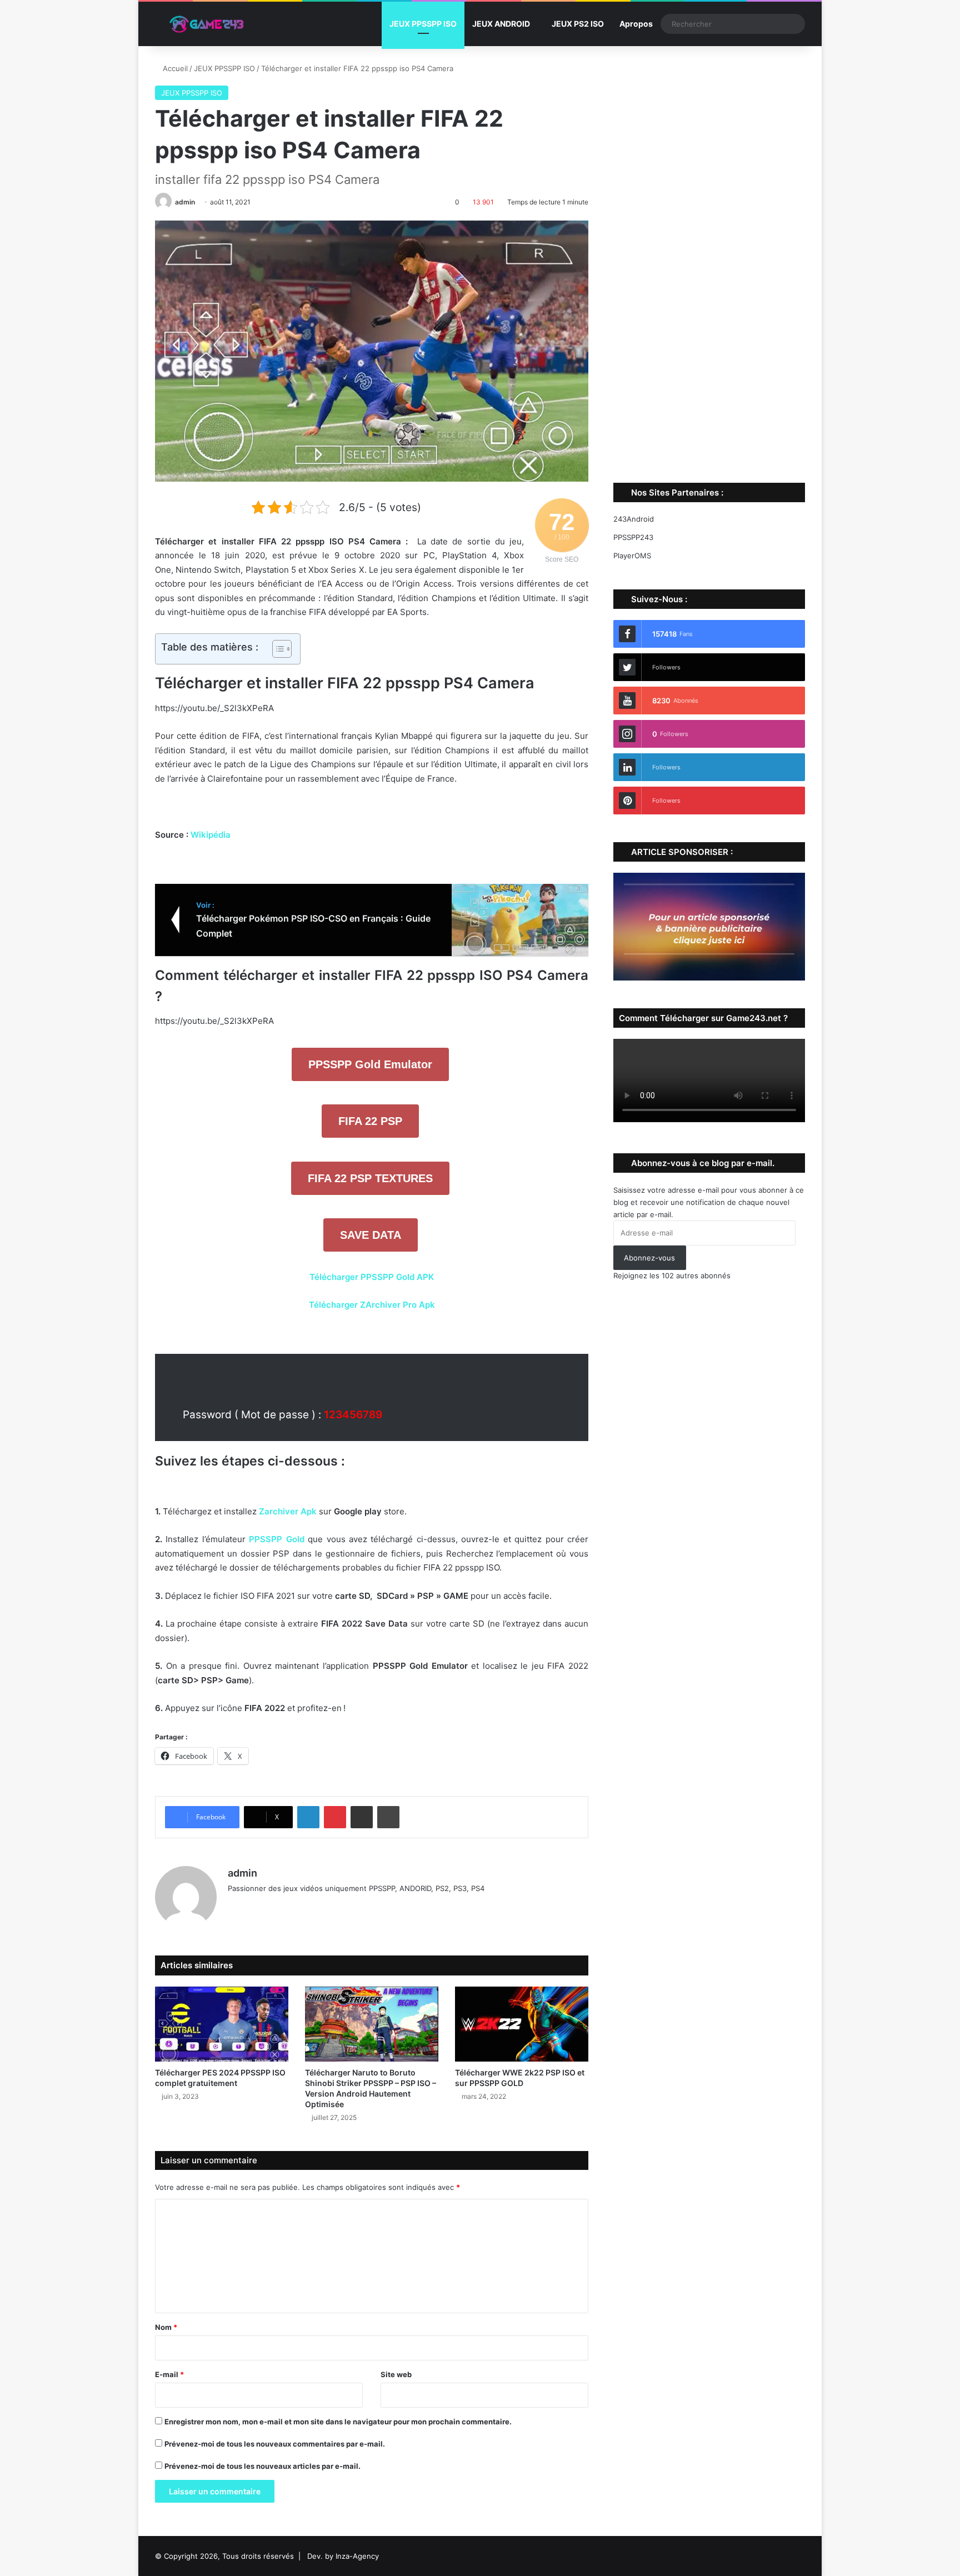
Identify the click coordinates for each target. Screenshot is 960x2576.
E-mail (169, 2374)
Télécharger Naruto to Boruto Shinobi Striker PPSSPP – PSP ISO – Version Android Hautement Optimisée (371, 2088)
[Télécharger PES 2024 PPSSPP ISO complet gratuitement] (222, 2024)
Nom (166, 2327)
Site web (396, 2374)
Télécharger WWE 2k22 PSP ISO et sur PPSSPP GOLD (520, 2078)
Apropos (636, 24)
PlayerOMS (632, 556)
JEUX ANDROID (501, 24)
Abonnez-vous (649, 1258)
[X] (261, 1907)
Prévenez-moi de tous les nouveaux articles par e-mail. (262, 2466)
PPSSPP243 (633, 537)
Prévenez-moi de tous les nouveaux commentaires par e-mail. (275, 2444)
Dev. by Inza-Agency (343, 2556)
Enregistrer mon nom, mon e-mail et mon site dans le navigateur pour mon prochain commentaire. (338, 2422)
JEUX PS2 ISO (578, 24)
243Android (634, 519)
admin (185, 202)
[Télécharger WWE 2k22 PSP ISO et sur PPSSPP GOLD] (522, 2024)
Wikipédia (212, 835)
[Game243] (205, 24)
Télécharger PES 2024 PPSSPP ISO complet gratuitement (220, 2078)
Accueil (174, 68)
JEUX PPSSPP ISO (423, 24)
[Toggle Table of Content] (276, 649)
